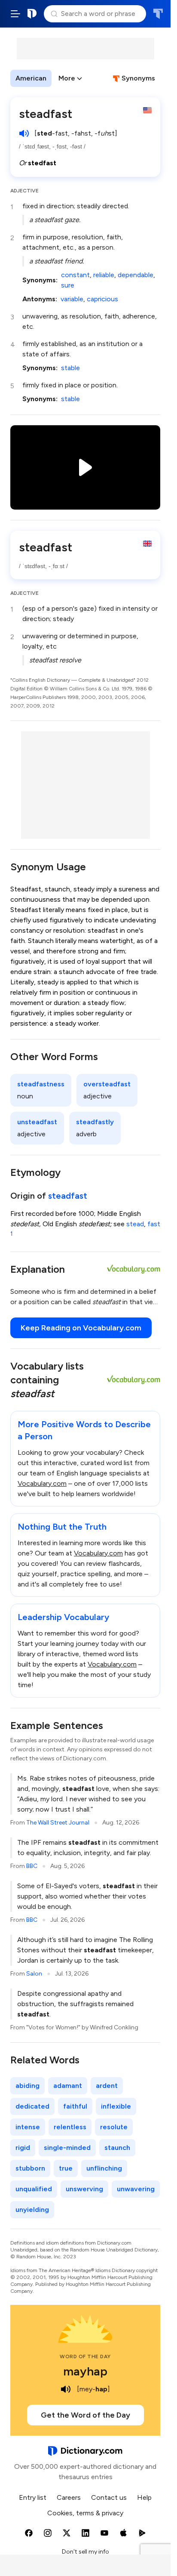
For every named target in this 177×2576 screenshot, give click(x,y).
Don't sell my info (85, 2552)
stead (135, 1224)
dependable (136, 275)
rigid (23, 2148)
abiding (27, 2086)
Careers (69, 2497)
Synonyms (138, 78)
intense (28, 2127)
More (67, 78)
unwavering (136, 2189)
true (66, 2168)
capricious (102, 299)
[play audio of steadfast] (24, 133)
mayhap (85, 2371)
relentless (70, 2127)
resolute (114, 2127)
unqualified (34, 2189)
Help (144, 2497)
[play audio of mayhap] (66, 2389)
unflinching (104, 2168)
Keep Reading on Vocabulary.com (81, 1328)
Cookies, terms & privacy (85, 2513)
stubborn (30, 2168)
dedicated (32, 2106)
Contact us (109, 2497)
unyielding (32, 2210)
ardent (107, 2086)
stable (70, 368)
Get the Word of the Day (85, 2415)
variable (72, 299)
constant (75, 275)
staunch (117, 2148)
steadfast (68, 1196)
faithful (75, 2106)
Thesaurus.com (158, 14)
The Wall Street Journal (58, 1823)
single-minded (67, 2148)
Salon (34, 1974)
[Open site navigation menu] (15, 14)
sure (68, 285)
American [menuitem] (31, 78)
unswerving (84, 2189)
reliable (104, 275)
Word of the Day (85, 2356)
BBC (32, 1866)
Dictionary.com (32, 14)
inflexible (116, 2106)
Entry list (33, 2497)
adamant (68, 2086)
